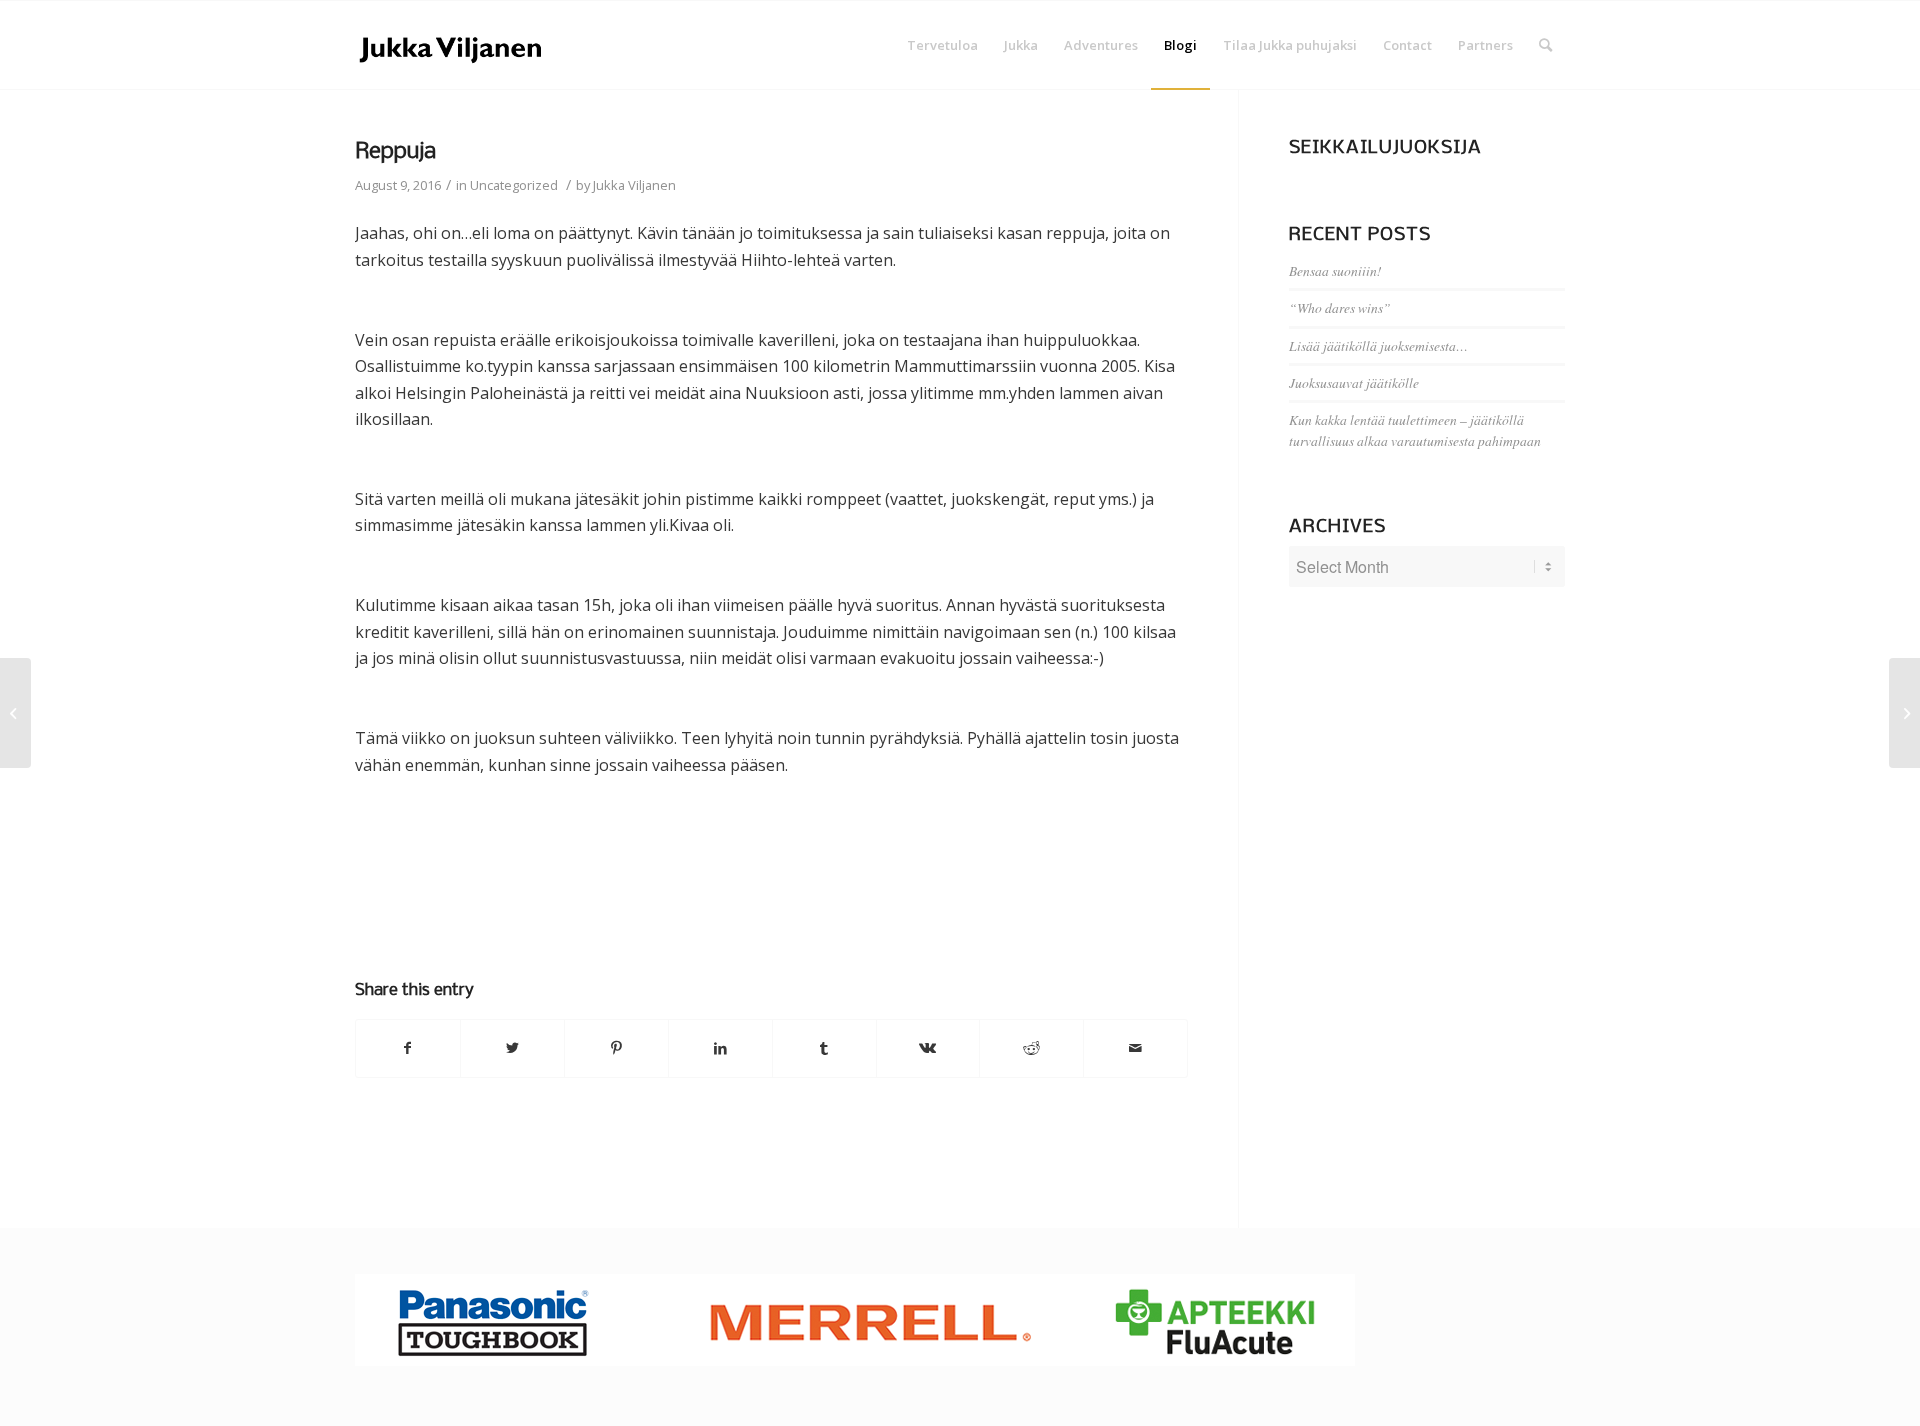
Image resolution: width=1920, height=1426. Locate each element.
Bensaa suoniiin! (1335, 270)
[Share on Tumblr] (824, 1048)
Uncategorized (514, 185)
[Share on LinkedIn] (720, 1048)
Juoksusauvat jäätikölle (1354, 382)
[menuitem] (942, 45)
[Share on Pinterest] (616, 1048)
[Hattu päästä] (15, 713)
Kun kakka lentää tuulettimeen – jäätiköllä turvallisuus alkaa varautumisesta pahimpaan (1415, 429)
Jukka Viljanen (634, 185)
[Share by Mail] (1135, 1048)
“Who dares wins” (1340, 307)
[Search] (1545, 45)
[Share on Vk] (928, 1048)
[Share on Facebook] (408, 1048)
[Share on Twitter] (512, 1048)
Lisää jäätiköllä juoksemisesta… (1378, 345)
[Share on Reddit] (1031, 1048)
